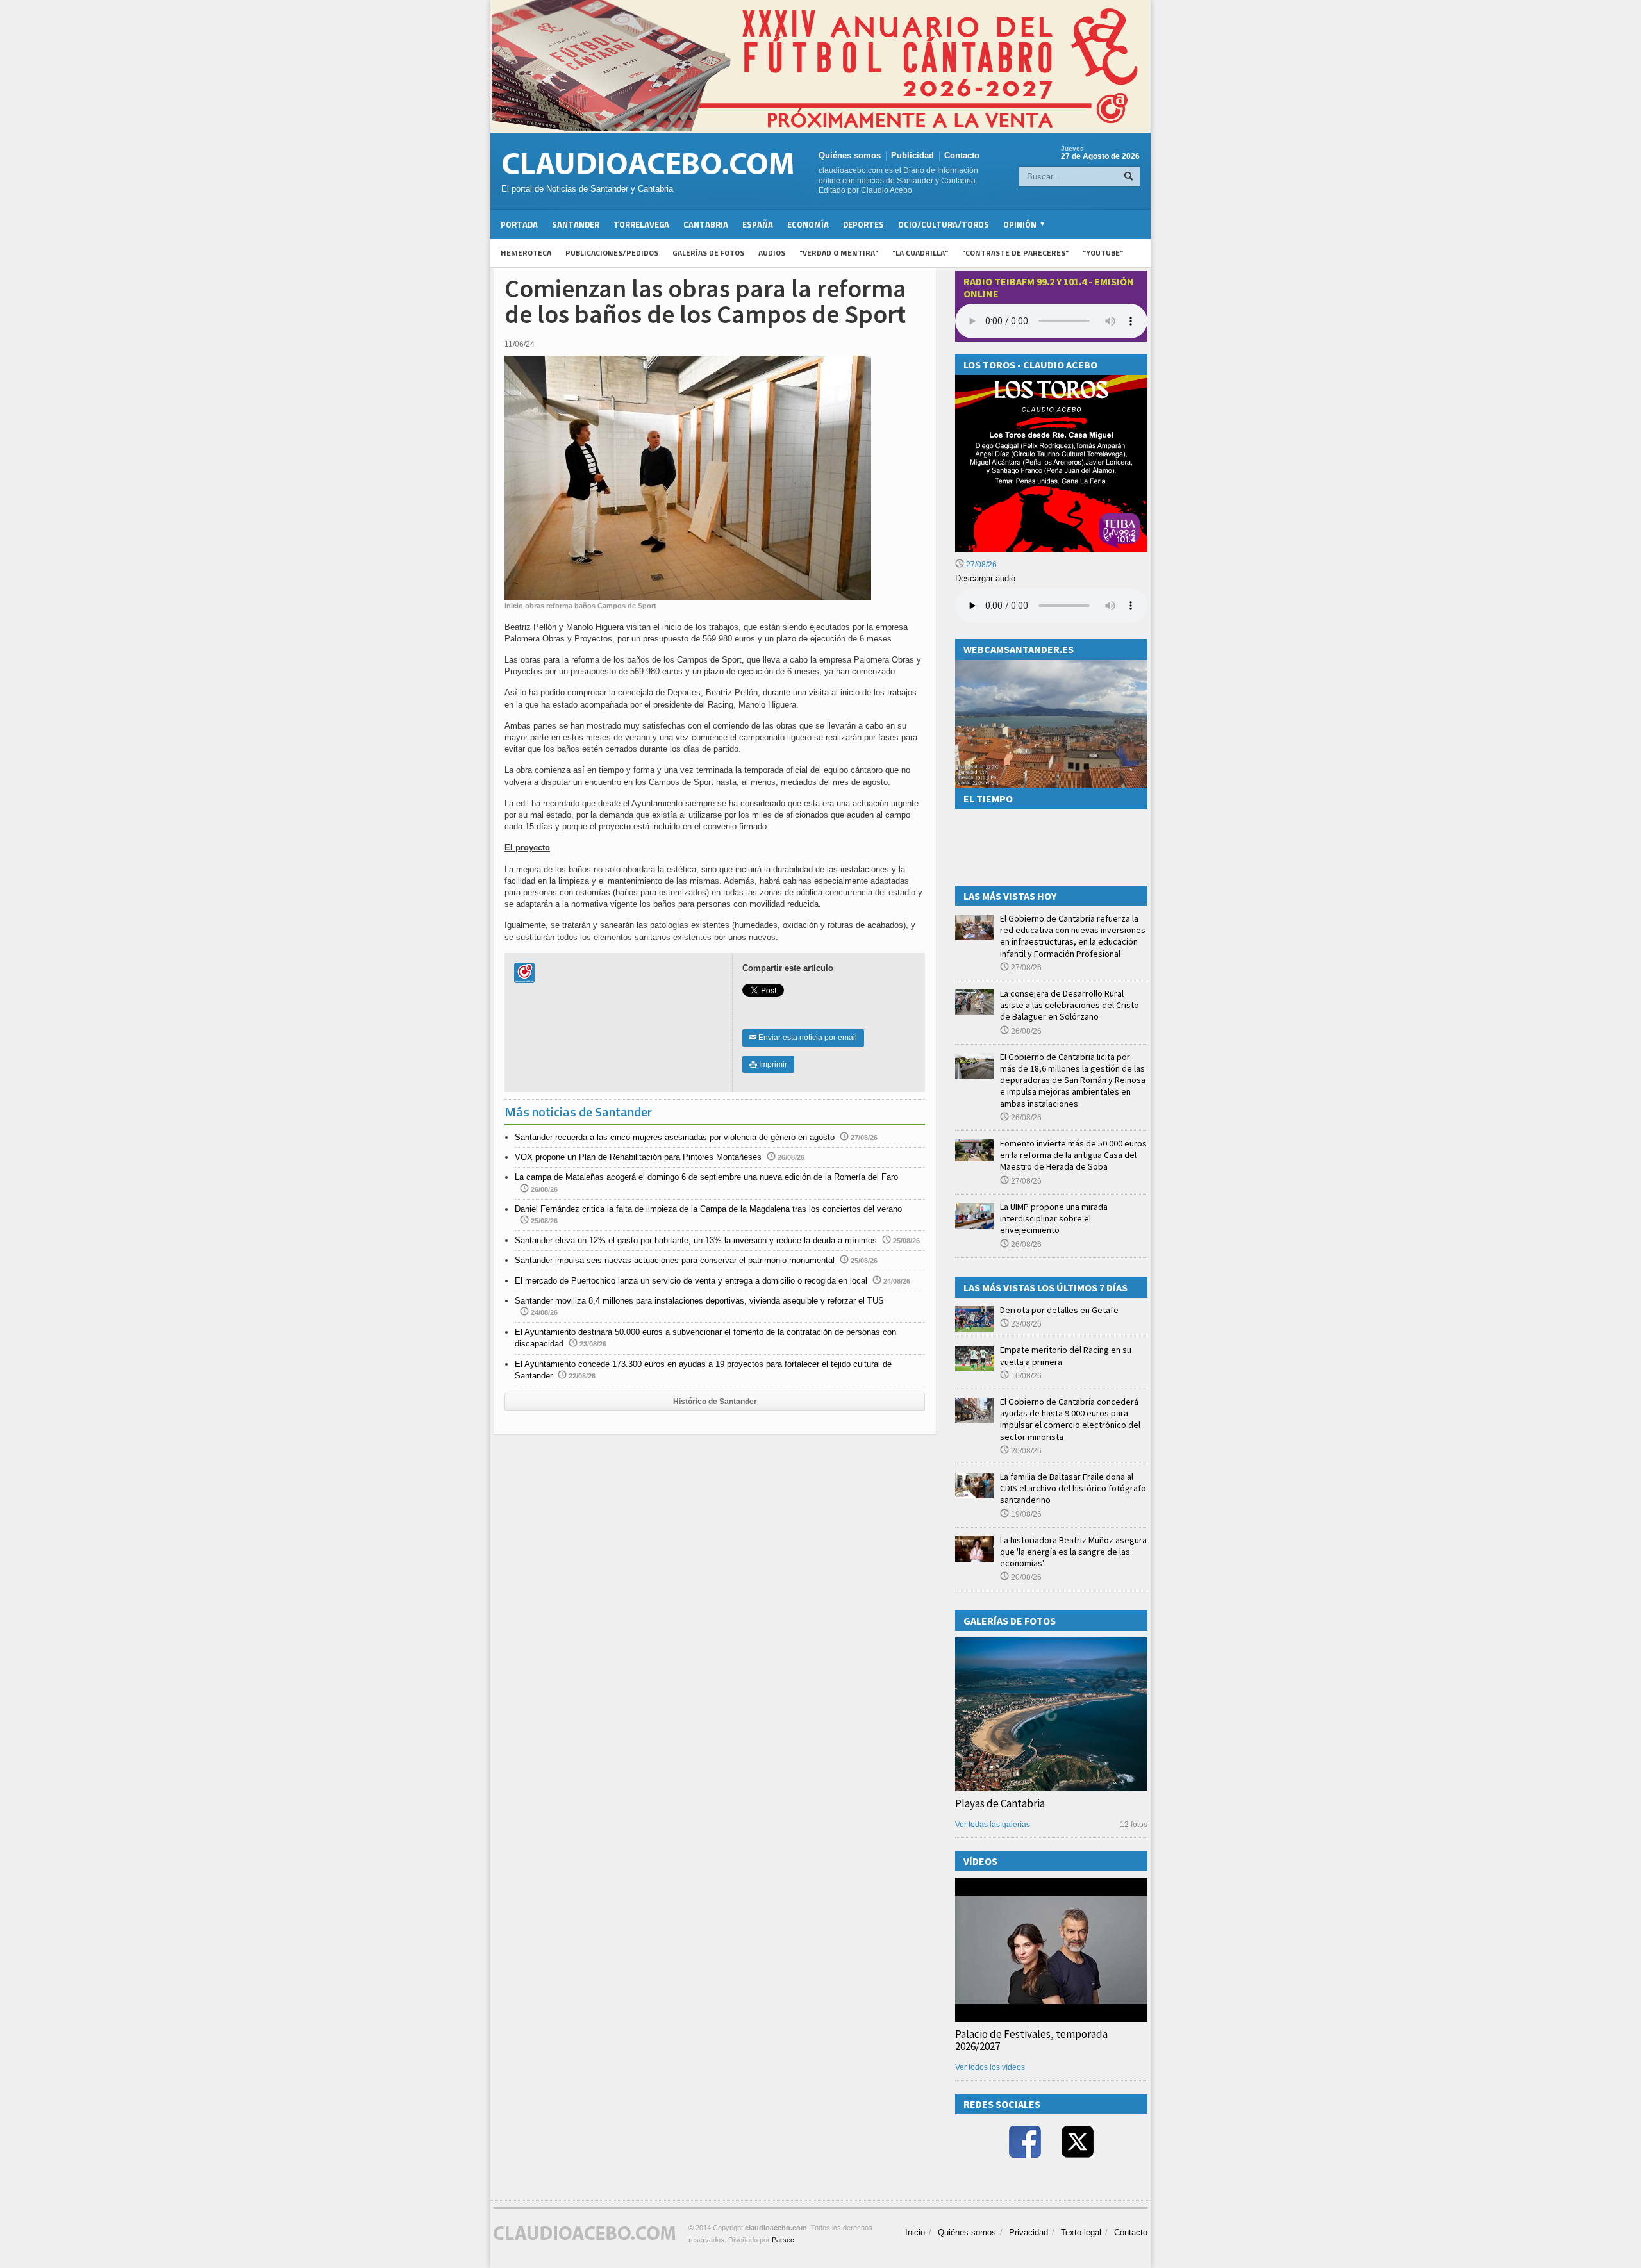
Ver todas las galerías (993, 1825)
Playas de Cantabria (1000, 1803)
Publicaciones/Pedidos (612, 253)
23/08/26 (1025, 1324)
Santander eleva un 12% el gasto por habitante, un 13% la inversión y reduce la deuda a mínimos (696, 1240)
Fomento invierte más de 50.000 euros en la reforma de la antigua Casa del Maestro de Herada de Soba (1073, 1155)
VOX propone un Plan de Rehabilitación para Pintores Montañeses (638, 1157)
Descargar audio (985, 578)
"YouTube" (1103, 253)
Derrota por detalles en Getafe (1059, 1310)
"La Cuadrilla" (920, 253)
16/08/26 (1025, 1376)
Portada (519, 224)
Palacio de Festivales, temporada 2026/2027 (1031, 2040)
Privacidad (1029, 2232)
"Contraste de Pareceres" (1015, 253)
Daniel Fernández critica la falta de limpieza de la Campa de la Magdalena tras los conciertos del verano (708, 1209)
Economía (808, 224)
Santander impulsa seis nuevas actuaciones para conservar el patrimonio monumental (675, 1260)
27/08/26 (980, 565)
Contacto (962, 155)
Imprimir (768, 1064)
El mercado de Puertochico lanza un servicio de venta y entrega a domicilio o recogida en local (691, 1281)
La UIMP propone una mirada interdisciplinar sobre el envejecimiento (1054, 1218)
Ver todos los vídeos (990, 2067)
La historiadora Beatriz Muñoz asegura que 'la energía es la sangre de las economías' (1073, 1552)
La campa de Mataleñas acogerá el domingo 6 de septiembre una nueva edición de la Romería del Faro (706, 1177)
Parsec (783, 2240)
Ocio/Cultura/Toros (944, 224)
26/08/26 (1025, 1031)
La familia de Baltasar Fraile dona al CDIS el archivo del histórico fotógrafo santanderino (1073, 1488)
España (758, 224)
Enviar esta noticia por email (803, 1038)
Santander (576, 224)
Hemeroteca (526, 253)
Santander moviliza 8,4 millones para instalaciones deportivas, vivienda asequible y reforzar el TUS (699, 1301)
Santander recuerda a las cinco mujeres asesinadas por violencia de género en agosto (675, 1137)
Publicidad (912, 155)
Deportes (863, 224)
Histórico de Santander (715, 1402)
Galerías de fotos (708, 253)
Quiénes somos (850, 155)
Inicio (915, 2232)
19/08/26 (1025, 1514)
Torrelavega (641, 224)
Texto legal (1081, 2232)
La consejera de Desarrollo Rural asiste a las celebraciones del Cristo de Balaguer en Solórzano (1070, 1005)
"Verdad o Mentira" (839, 253)
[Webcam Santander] (1051, 666)
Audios (772, 253)
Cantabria (706, 224)
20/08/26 (1025, 1451)
